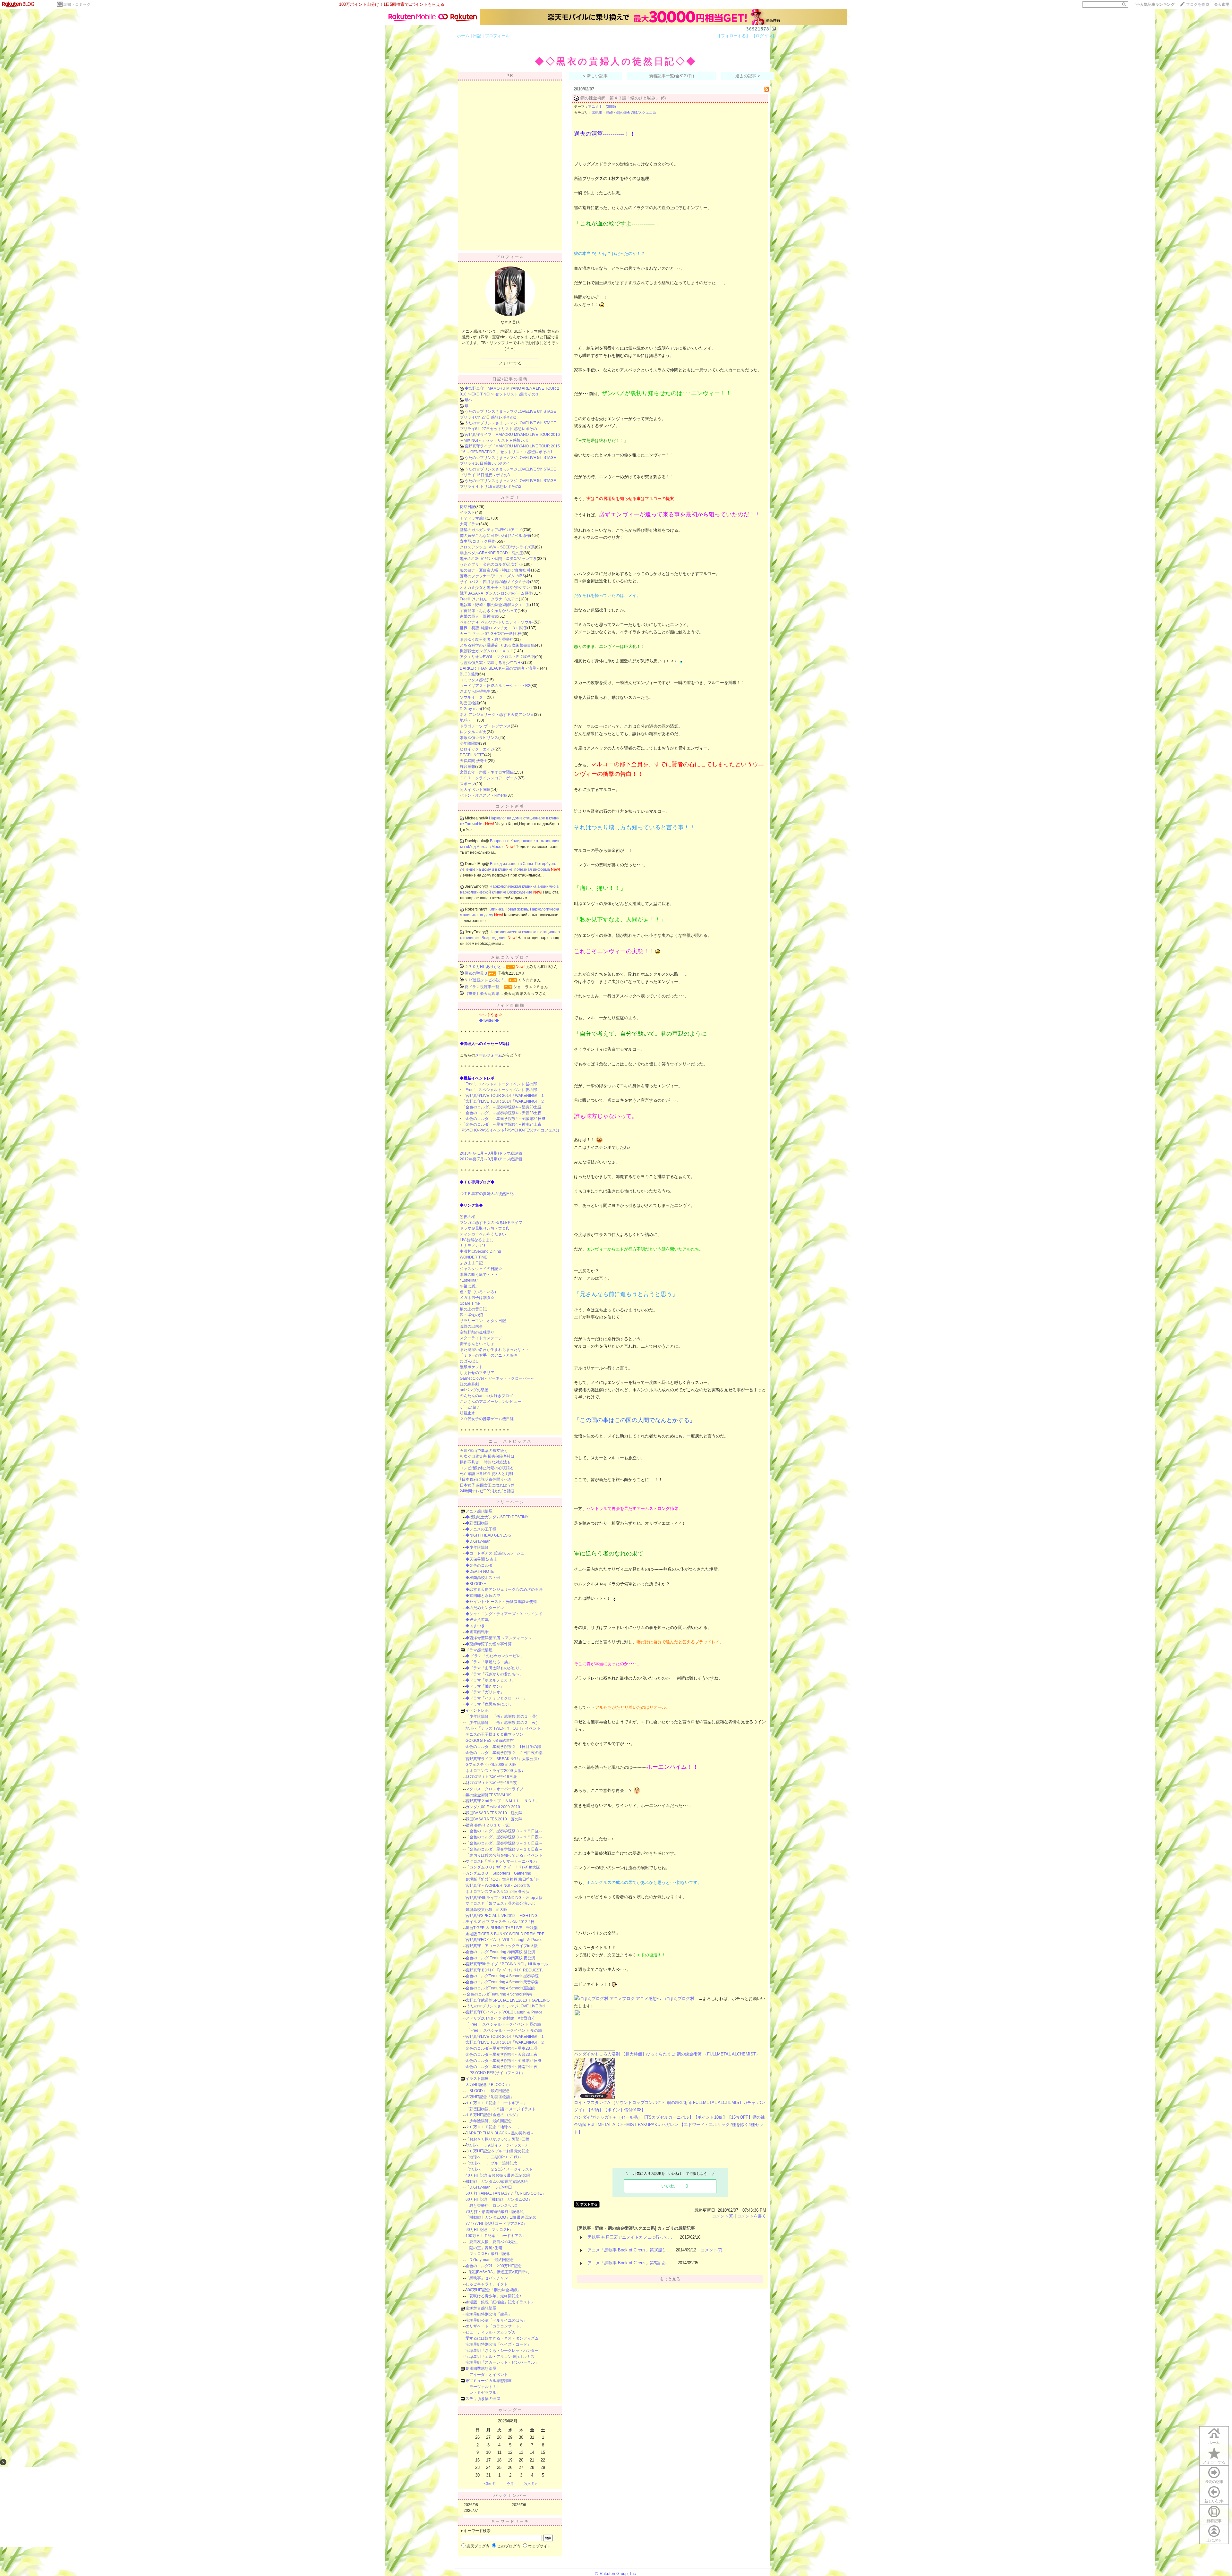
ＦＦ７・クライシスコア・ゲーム (489, 778)
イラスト (467, 513)
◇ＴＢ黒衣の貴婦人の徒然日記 (487, 1194)
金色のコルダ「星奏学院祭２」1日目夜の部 (503, 1747)
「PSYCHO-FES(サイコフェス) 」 (495, 2073)
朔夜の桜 (467, 1217)
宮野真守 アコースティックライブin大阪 (502, 1946)
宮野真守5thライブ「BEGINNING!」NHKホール (507, 1964)
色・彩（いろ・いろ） (479, 1292)
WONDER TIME (474, 1257)
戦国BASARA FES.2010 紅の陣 (494, 1813)
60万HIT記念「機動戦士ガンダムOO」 (499, 2199)
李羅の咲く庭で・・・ (479, 1275)
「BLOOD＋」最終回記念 (488, 2091)
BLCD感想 (469, 674)
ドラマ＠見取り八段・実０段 (485, 1228)
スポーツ (467, 784)
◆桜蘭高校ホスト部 (483, 1578)
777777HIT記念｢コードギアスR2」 (496, 2224)
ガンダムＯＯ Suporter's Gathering (498, 1873)
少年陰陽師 (469, 743)
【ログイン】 (764, 36)
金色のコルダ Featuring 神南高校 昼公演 (500, 1952)
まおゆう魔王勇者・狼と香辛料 (487, 640)
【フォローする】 (733, 36)
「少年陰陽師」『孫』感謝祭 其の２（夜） (503, 1723)
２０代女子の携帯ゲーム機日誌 (487, 1419)
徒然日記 (467, 507)
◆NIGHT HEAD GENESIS (488, 1535)
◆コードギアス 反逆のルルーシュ (495, 1553)
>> (1155, 4)
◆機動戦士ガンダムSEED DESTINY (497, 1517)
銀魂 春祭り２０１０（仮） (489, 1825)
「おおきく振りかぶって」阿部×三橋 (497, 2139)
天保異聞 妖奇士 (474, 761)
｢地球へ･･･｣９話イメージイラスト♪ (496, 2145)
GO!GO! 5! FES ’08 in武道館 (490, 1741)
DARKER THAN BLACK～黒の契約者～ (500, 2133)
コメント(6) (723, 2216)
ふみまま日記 (471, 1263)
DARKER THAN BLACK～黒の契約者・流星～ (500, 668)
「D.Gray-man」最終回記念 (490, 2260)
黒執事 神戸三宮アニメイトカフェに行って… (630, 2237)
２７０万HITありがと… (485, 967)
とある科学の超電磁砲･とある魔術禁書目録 (497, 645)
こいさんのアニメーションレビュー (491, 1402)
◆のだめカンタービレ (485, 1608)
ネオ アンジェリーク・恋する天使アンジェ (497, 715)
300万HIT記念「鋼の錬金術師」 (493, 2290)
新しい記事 (1214, 2501)
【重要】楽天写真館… (484, 994)
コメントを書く (752, 2216)
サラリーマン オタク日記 (483, 1321)
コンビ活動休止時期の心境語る (487, 1468)
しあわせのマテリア (477, 1373)
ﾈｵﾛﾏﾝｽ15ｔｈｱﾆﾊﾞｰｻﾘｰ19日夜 (491, 1783)
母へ (468, 400)
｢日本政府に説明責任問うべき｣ (487, 1479)
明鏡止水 (467, 1413)
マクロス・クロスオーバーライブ (494, 1789)
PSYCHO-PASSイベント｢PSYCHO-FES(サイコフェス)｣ (510, 1130)
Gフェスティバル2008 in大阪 (491, 1765)
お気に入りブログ (510, 957)
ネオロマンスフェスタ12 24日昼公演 (497, 1892)
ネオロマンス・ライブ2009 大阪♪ (495, 1771)
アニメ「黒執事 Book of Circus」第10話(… (628, 2250)
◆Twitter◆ (489, 1021)
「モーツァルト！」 (483, 2387)
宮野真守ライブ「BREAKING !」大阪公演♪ (502, 1759)
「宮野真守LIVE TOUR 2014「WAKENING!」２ (503, 1101)
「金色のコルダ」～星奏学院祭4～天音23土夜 (502, 1113)
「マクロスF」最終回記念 (488, 2254)
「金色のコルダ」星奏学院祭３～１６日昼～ (504, 1843)
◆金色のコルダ (479, 1565)
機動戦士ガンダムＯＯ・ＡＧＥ (487, 651)
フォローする (1214, 2462)
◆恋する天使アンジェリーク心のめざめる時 (504, 1589)
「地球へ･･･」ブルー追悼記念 (492, 2163)
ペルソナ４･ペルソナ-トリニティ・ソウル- (497, 622)
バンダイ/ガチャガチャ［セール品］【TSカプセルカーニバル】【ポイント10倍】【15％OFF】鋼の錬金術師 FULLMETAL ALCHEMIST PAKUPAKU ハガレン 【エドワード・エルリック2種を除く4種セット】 (669, 2124)
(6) (663, 98)
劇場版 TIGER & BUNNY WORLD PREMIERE (505, 1934)
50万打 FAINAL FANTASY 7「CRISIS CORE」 (506, 2193)
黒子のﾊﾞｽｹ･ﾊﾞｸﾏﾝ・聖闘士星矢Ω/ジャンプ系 (498, 559)
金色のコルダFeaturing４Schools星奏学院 (502, 1976)
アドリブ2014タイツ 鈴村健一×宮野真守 (501, 2018)
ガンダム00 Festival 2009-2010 (493, 1807)
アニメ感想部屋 (479, 1511)
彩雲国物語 (469, 703)
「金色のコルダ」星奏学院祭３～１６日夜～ (504, 1849)
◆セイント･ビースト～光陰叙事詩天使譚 (501, 1602)
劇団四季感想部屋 (481, 2368)
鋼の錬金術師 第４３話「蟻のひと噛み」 (620, 98)
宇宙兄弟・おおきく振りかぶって (489, 611)
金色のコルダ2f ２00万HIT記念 (494, 2266)
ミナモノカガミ (473, 1246)
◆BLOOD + (476, 1584)
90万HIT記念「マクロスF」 (489, 2230)
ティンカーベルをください (483, 1234)
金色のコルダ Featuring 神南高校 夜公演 (500, 1958)
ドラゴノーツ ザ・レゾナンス (485, 726)
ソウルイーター (473, 697)
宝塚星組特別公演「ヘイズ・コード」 (498, 2344)
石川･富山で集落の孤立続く (484, 1451)
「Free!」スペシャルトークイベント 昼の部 (499, 1084)
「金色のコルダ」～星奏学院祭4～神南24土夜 (502, 1124)
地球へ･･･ (468, 720)
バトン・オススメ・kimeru (483, 795)
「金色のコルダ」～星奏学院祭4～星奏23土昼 (502, 1107)
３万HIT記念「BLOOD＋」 (489, 2085)
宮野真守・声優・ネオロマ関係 (487, 772)
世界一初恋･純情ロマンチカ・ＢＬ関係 (493, 628)
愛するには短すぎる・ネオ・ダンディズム (502, 2338)
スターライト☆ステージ (481, 1338)
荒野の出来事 (471, 1326)
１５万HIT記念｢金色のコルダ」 (493, 2115)
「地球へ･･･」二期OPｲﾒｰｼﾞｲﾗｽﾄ (493, 2157)
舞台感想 (467, 767)
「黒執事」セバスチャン (487, 2278)
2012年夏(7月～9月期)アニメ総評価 (491, 1159)
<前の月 (490, 2484)
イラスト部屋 (477, 2079)
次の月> (530, 2484)
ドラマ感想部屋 (479, 1650)
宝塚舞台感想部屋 (481, 2308)
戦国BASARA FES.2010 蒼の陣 (494, 1819)
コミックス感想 (473, 680)
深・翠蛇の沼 (471, 1315)
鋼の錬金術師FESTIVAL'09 (488, 1795)
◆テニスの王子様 (481, 1529)
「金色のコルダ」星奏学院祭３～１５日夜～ (504, 1837)
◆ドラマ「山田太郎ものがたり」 (494, 1668)
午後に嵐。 (469, 1286)
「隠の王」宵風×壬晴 (484, 2248)
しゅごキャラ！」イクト (487, 2284)
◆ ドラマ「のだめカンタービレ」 (495, 1656)
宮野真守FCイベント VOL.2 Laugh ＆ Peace (504, 2012)
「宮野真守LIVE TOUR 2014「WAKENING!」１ (503, 1096)
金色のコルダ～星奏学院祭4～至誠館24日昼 (504, 2061)
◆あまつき (475, 1626)
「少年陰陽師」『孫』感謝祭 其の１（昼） (503, 1716)
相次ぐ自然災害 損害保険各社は (487, 1456)
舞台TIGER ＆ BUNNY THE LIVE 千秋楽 (502, 1928)
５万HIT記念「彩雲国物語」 (490, 2097)
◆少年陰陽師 (477, 1547)
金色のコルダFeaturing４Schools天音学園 (502, 1982)
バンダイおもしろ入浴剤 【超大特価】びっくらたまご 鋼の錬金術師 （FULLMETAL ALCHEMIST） (667, 2054)
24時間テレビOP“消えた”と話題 (487, 1491)
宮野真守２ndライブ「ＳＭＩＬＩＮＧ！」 (502, 1801)
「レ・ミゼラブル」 (483, 2393)
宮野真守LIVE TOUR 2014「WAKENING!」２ (505, 2042)
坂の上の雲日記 (473, 1309)
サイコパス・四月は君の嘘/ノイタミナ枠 (495, 582)
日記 (477, 36)
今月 (510, 2484)
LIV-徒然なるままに (477, 1240)
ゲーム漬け (469, 1407)
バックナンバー (510, 2495)
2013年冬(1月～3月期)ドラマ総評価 (491, 1153)
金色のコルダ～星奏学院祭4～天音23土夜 (502, 2055)
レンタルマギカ (473, 732)
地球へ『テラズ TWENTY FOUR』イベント (503, 1728)
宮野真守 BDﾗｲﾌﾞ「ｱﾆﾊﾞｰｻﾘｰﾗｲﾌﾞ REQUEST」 (505, 1970)
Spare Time (470, 1303)
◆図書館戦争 (477, 1632)
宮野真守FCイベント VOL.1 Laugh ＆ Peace (504, 1940)
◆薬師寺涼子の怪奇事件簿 (489, 1644)
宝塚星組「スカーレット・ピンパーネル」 (502, 2362)
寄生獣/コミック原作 (478, 541)
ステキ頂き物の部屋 (483, 2399)
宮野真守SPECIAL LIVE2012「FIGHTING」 (503, 1916)
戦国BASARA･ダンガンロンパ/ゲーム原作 (496, 593)
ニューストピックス (510, 1441)
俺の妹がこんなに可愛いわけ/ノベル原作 (495, 536)
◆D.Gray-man (478, 1541)
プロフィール (497, 36)
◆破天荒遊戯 (477, 1620)
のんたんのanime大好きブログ (486, 1396)
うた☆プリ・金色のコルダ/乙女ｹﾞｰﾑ (491, 564)
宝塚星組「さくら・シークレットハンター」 (504, 2351)
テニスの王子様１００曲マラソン (494, 1734)
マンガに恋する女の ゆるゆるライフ (491, 1223)
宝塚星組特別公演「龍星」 (489, 2314)
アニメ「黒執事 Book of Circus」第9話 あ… (629, 2263)
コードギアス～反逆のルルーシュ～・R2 (495, 686)
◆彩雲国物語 (477, 1523)
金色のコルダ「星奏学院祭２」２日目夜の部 (504, 1753)
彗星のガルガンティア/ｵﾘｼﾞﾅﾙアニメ (491, 530)
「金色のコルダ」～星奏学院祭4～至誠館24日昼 (504, 1119)
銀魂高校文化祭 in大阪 (486, 1910)
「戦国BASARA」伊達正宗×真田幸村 (498, 2272)
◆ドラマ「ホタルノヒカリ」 (491, 1680)
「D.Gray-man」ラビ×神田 (489, 2187)
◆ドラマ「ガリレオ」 (485, 1692)
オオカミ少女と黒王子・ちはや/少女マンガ (497, 588)
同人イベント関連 (475, 790)
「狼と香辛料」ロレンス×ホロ (492, 2206)
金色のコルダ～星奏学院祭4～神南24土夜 (502, 2067)
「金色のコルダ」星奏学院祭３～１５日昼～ (504, 1831)
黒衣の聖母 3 (476, 973)
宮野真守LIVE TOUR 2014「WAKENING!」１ (505, 2037)
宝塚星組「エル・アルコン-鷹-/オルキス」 (502, 2357)
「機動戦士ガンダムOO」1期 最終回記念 (501, 2217)
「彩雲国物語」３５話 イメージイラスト (501, 2109)
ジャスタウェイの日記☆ (481, 1269)
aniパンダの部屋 (474, 1390)
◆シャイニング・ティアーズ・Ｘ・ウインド (504, 1614)
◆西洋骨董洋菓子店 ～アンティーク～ (499, 1638)
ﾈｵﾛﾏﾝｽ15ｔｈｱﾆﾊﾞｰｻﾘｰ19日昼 (491, 1777)
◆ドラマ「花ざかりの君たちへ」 (494, 1674)
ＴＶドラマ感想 (473, 518)
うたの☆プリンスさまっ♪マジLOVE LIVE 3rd (505, 2006)
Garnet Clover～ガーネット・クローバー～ (497, 1378)
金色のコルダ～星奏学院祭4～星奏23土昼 (502, 2048)
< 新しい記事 (595, 76)
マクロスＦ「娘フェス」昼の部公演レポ (500, 1903)
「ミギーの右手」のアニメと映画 (489, 1355)
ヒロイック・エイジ (477, 749)
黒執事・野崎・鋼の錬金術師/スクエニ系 (495, 605)
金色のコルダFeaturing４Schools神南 (499, 1994)
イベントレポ (477, 1710)
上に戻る (1214, 2540)
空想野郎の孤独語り (477, 1332)
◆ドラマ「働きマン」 (485, 1686)
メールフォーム (489, 1055)
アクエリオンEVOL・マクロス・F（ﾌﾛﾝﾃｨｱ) (497, 657)
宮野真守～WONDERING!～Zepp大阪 (498, 1885)
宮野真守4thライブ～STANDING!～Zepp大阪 (504, 1898)
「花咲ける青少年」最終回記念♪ (493, 2296)
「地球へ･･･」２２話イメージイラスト (499, 2169)
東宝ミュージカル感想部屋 (489, 2381)
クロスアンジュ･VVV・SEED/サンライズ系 (497, 547)
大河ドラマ (469, 524)
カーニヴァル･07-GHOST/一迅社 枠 (491, 634)
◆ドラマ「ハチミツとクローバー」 (496, 1698)
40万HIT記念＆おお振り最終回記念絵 (498, 2175)
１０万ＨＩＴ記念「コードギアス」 (496, 2103)
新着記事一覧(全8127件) (672, 76)
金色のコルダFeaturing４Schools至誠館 (500, 1988)
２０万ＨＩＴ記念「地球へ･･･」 (493, 2127)
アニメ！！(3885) (602, 106)
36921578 (758, 29)
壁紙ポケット (471, 1367)
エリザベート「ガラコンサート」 (494, 2326)
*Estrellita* (469, 1280)
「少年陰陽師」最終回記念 (489, 2121)
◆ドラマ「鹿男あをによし (489, 1704)
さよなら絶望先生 (475, 691)
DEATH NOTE (472, 755)
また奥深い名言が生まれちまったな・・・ (496, 1350)
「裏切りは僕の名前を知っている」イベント (504, 1855)
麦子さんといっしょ (477, 1344)
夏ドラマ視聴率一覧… (484, 987)
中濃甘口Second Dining (480, 1251)
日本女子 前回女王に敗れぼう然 (487, 1485)
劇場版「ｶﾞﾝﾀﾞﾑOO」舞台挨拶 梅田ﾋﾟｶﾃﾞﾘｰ (503, 1879)
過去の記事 (1214, 2482)
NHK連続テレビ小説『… (486, 980)
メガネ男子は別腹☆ (477, 1298)
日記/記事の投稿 (510, 379)
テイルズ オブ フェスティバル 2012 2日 (500, 1922)
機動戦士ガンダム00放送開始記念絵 (497, 2182)
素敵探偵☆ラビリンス (479, 738)
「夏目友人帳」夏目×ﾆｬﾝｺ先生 (492, 2242)
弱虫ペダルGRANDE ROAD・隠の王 (492, 553)
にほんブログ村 (680, 1999)
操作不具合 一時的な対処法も (485, 1462)
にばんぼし (469, 1361)
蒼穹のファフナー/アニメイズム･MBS (492, 576)
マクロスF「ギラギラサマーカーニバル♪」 (502, 1861)
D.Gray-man (470, 709)
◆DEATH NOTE (480, 1572)
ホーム (463, 36)
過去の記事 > (748, 76)
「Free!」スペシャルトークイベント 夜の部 (499, 1090)
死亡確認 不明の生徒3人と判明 (486, 1474)
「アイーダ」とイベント (487, 2375)
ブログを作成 (1198, 4)
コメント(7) (711, 2250)
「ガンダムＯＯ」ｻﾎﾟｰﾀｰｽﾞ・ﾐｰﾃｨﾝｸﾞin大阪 (503, 1867)
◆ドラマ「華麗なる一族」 (489, 1662)
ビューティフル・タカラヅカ (491, 2332)
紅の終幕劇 (469, 1384)
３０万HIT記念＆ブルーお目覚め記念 (497, 2151)
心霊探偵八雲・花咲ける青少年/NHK (491, 663)
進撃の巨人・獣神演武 (479, 616)
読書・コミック (77, 4)
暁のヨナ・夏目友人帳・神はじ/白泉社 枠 (495, 570)
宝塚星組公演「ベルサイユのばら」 (496, 2320)
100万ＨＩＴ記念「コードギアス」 (496, 2236)
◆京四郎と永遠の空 (483, 1596)
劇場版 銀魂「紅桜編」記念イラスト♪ (499, 2302)
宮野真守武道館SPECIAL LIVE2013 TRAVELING (508, 2000)
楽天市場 (1222, 4)
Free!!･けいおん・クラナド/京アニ (489, 599)
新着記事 (1214, 2521)
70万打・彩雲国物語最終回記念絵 (495, 2212)
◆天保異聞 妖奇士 (481, 1559)
